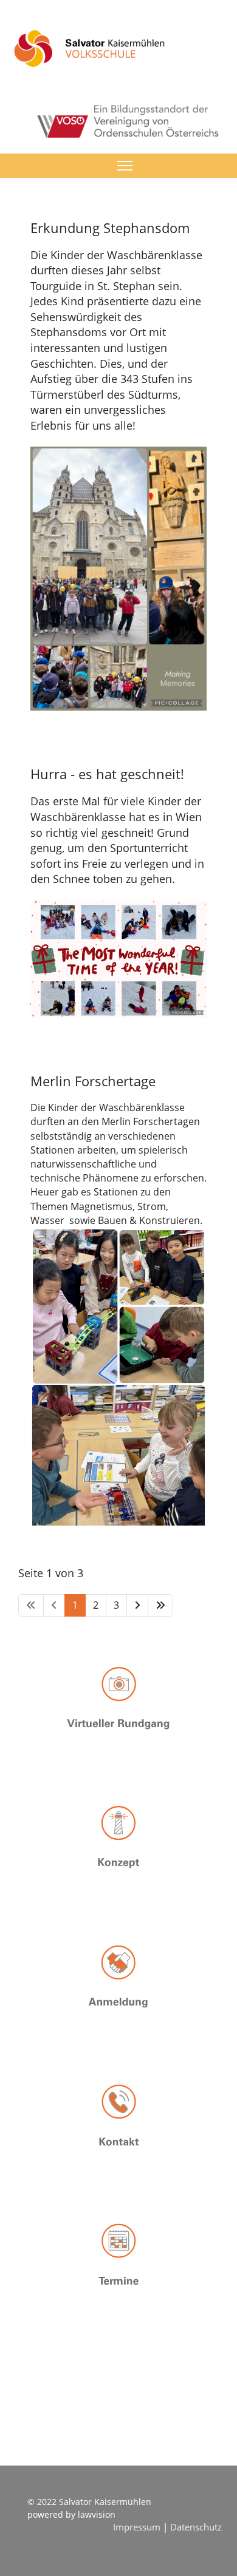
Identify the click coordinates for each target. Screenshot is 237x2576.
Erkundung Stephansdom (110, 228)
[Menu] (125, 166)
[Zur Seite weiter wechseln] (137, 1605)
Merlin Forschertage (93, 1081)
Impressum (138, 2527)
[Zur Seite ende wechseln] (160, 1605)
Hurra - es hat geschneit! (107, 774)
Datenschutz (196, 2527)
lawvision (97, 2514)
